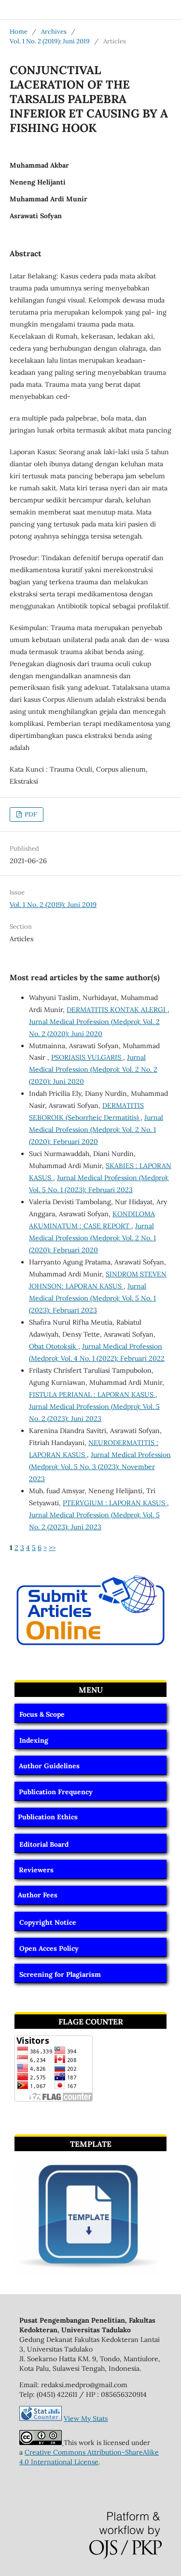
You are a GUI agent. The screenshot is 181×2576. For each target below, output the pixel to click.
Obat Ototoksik (54, 1346)
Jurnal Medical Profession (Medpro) (77, 9)
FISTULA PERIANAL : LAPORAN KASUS (92, 1394)
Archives (54, 32)
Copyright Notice (48, 1922)
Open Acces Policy (49, 1948)
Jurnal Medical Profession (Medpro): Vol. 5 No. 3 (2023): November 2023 (100, 1467)
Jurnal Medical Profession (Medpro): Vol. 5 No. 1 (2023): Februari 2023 (92, 1298)
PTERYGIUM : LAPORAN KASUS (115, 1503)
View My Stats (86, 2418)
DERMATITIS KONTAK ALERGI (117, 1010)
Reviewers (36, 1870)
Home (19, 32)
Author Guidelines (49, 1766)
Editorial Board (44, 1844)
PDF (30, 814)
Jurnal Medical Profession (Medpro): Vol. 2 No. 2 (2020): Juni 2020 (93, 1069)
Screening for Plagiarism (60, 1974)
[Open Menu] (10, 10)
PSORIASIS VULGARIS (87, 1057)
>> (52, 1548)
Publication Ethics (48, 1817)
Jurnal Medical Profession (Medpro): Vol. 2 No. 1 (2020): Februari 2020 (96, 1130)
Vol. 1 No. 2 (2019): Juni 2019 (50, 41)
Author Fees (38, 1895)
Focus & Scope (42, 1714)
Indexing (34, 1740)
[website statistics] (41, 2418)
